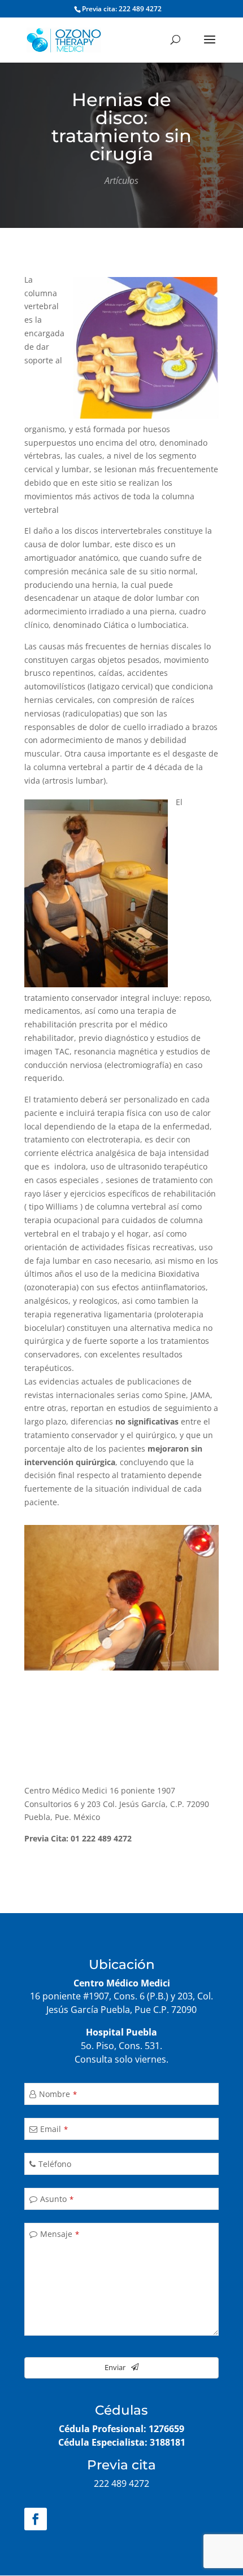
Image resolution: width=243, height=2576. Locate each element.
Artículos (121, 181)
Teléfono (55, 2164)
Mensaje (60, 2234)
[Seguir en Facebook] (36, 2519)
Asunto (57, 2199)
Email (54, 2129)
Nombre (58, 2094)
